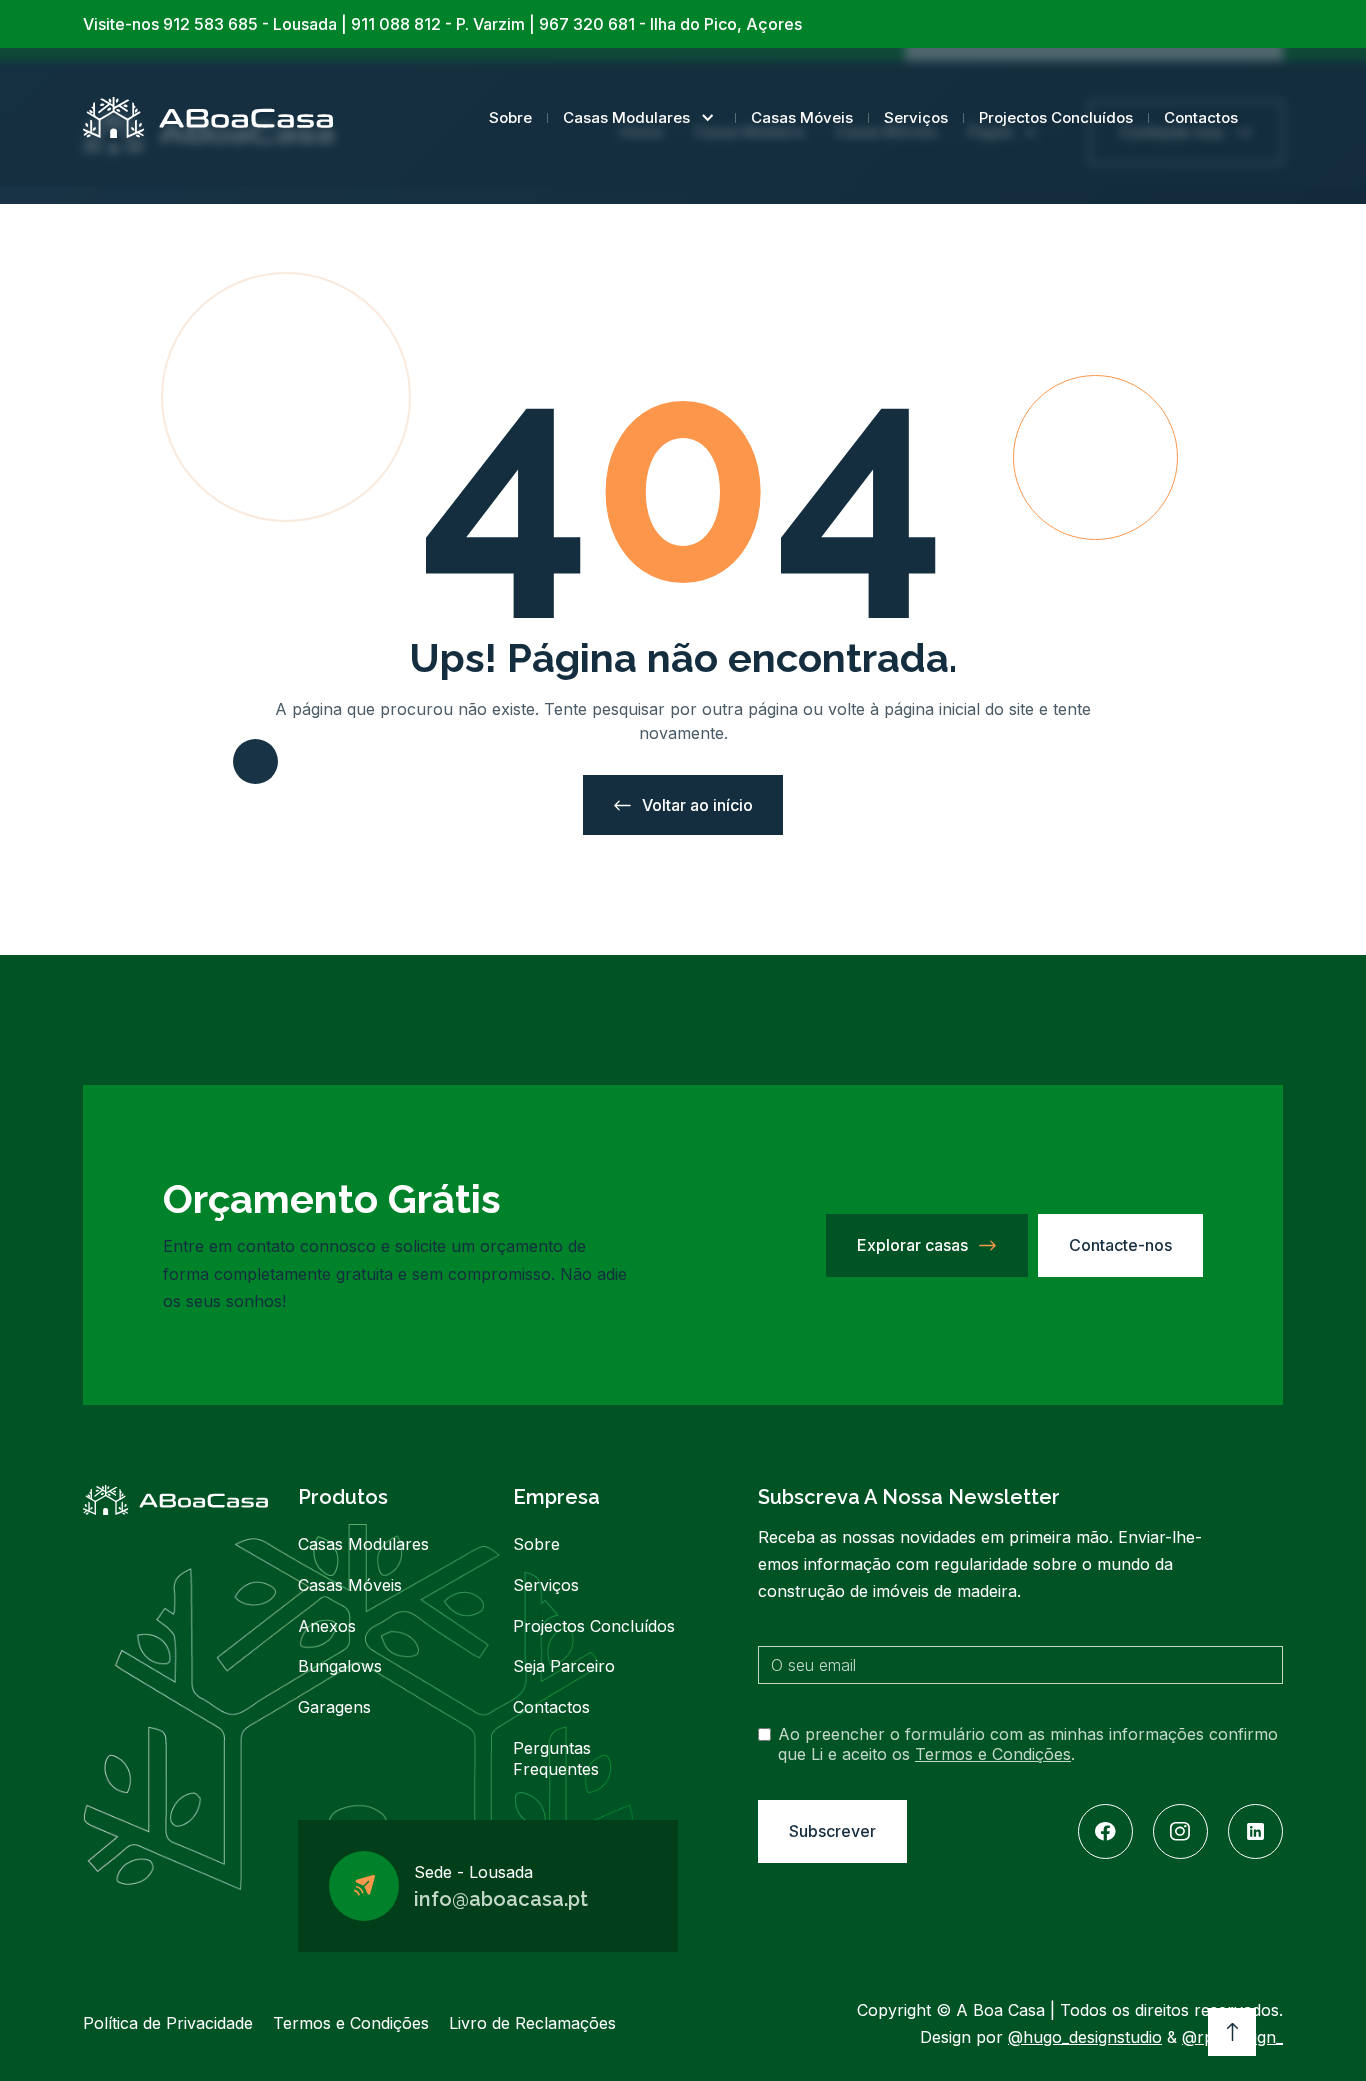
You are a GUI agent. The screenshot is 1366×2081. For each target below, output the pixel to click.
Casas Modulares (626, 117)
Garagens (334, 1707)
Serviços (916, 117)
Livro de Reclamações (532, 2023)
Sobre (510, 117)
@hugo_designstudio (1085, 2037)
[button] (641, 117)
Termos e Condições (993, 1754)
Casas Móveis (802, 117)
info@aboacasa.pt (501, 1899)
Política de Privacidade (168, 2023)
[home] (208, 117)
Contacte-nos (1120, 1245)
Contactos (1201, 117)
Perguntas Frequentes (556, 1758)
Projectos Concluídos (1056, 117)
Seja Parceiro (564, 1666)
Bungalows (340, 1666)
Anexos (327, 1626)
